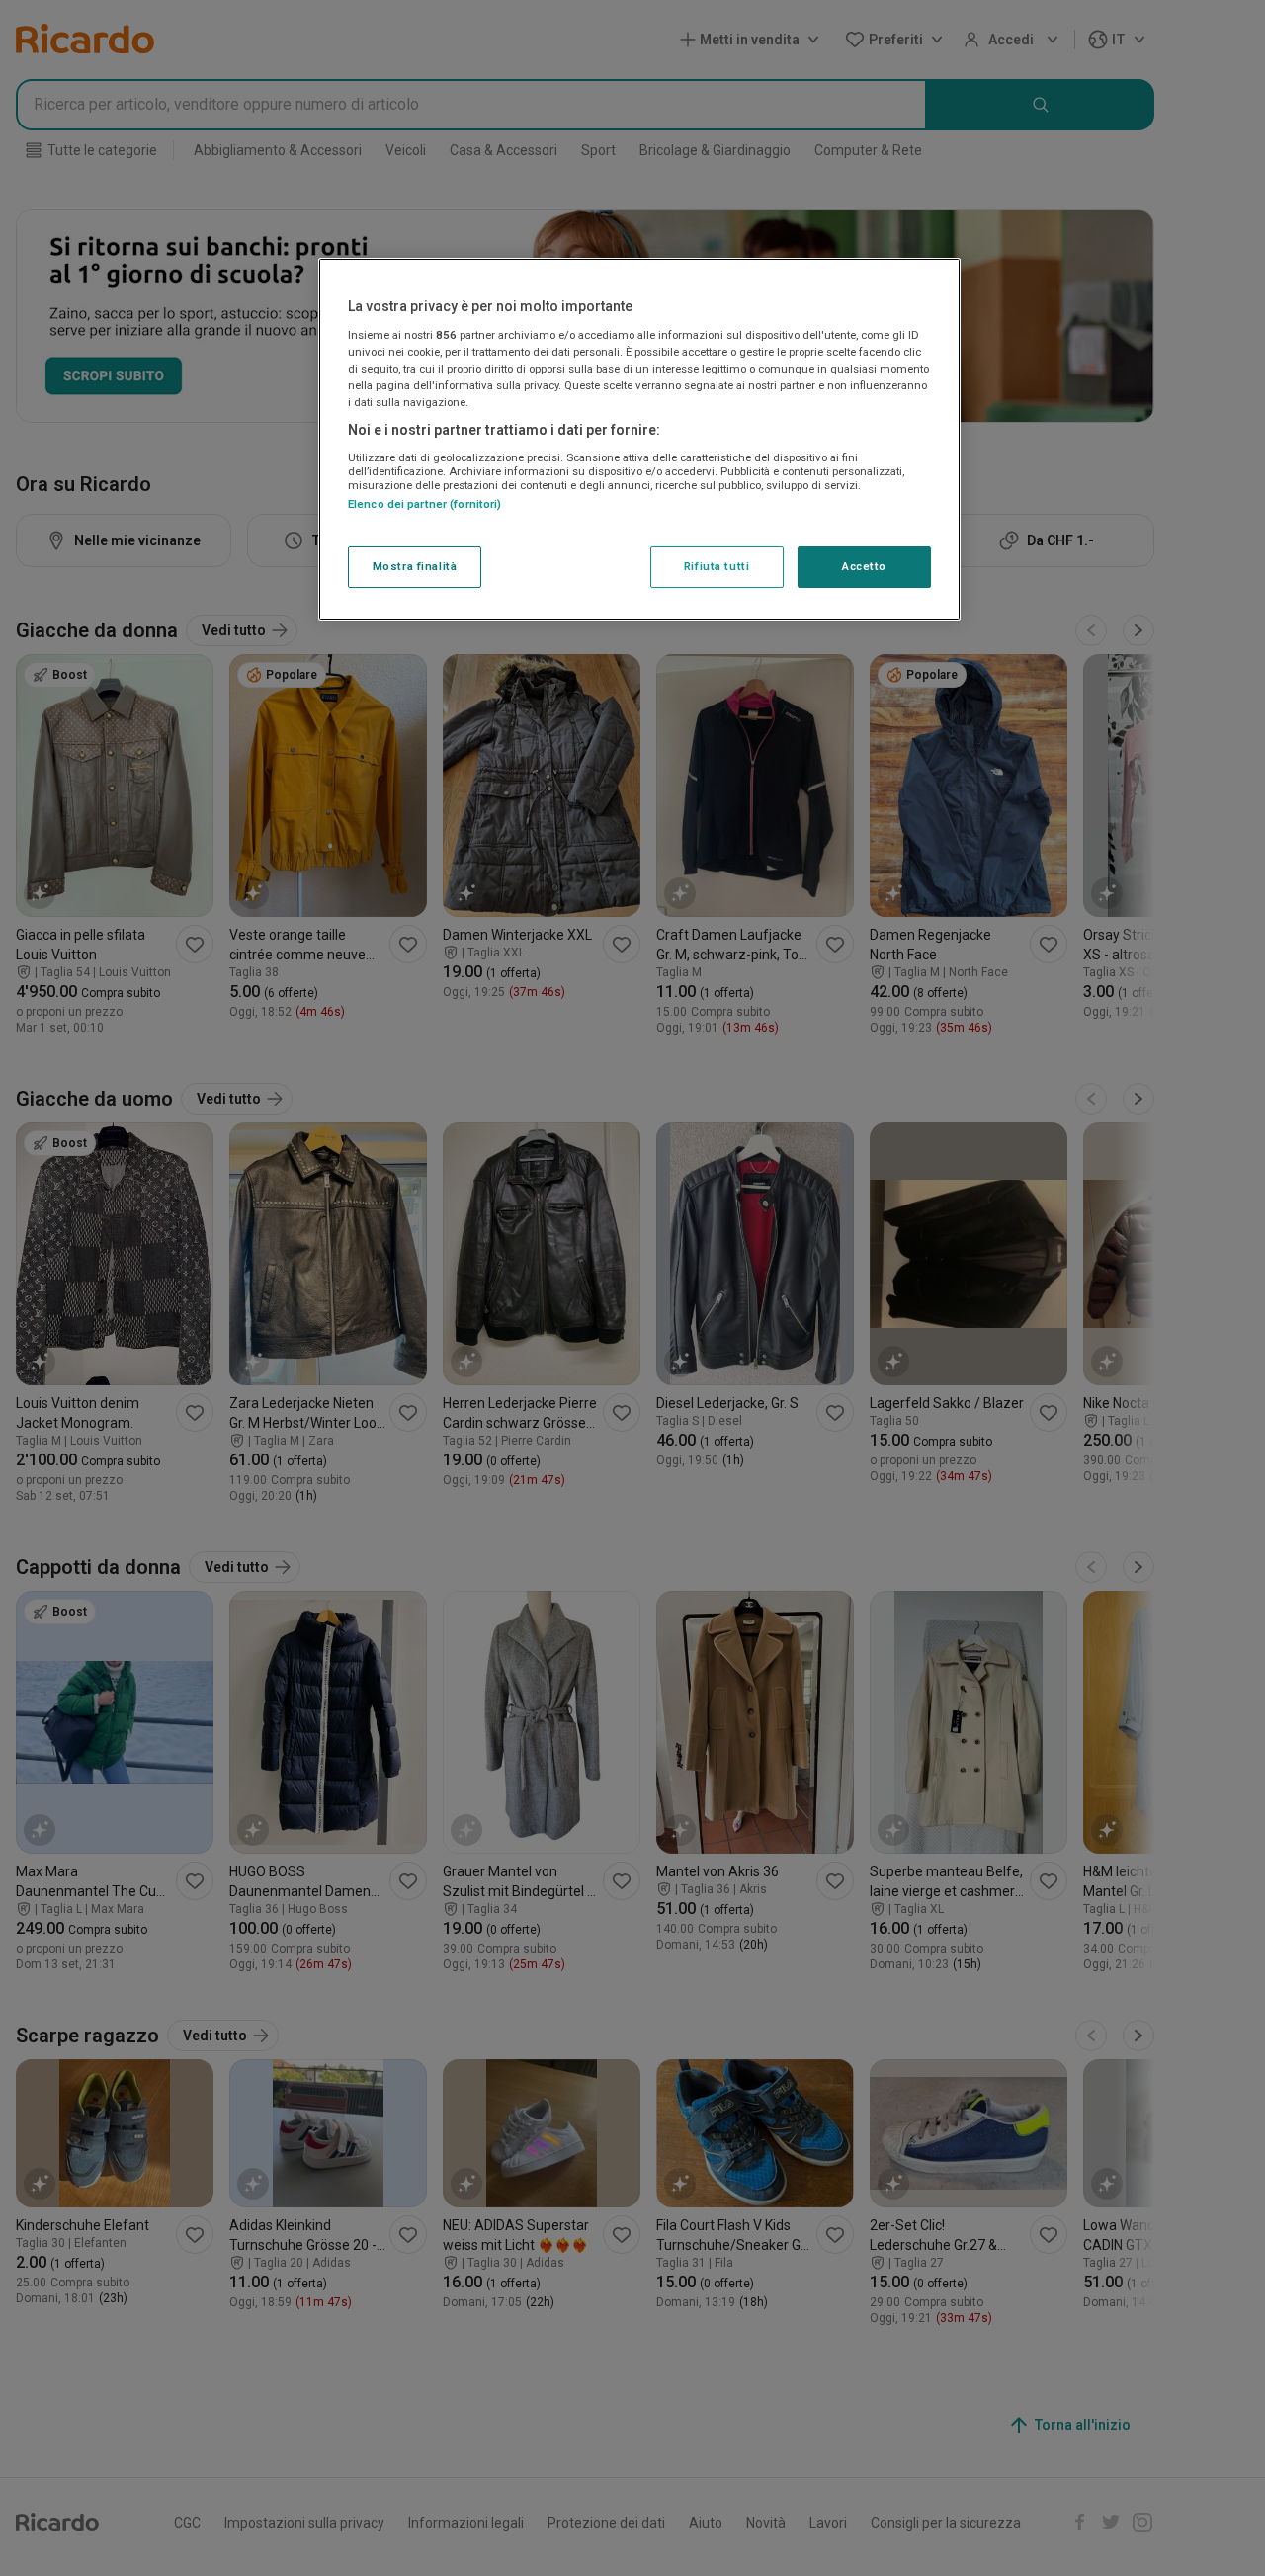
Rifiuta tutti (717, 566)
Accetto (864, 566)
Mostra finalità (415, 566)
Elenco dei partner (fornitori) (424, 503)
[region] (639, 440)
